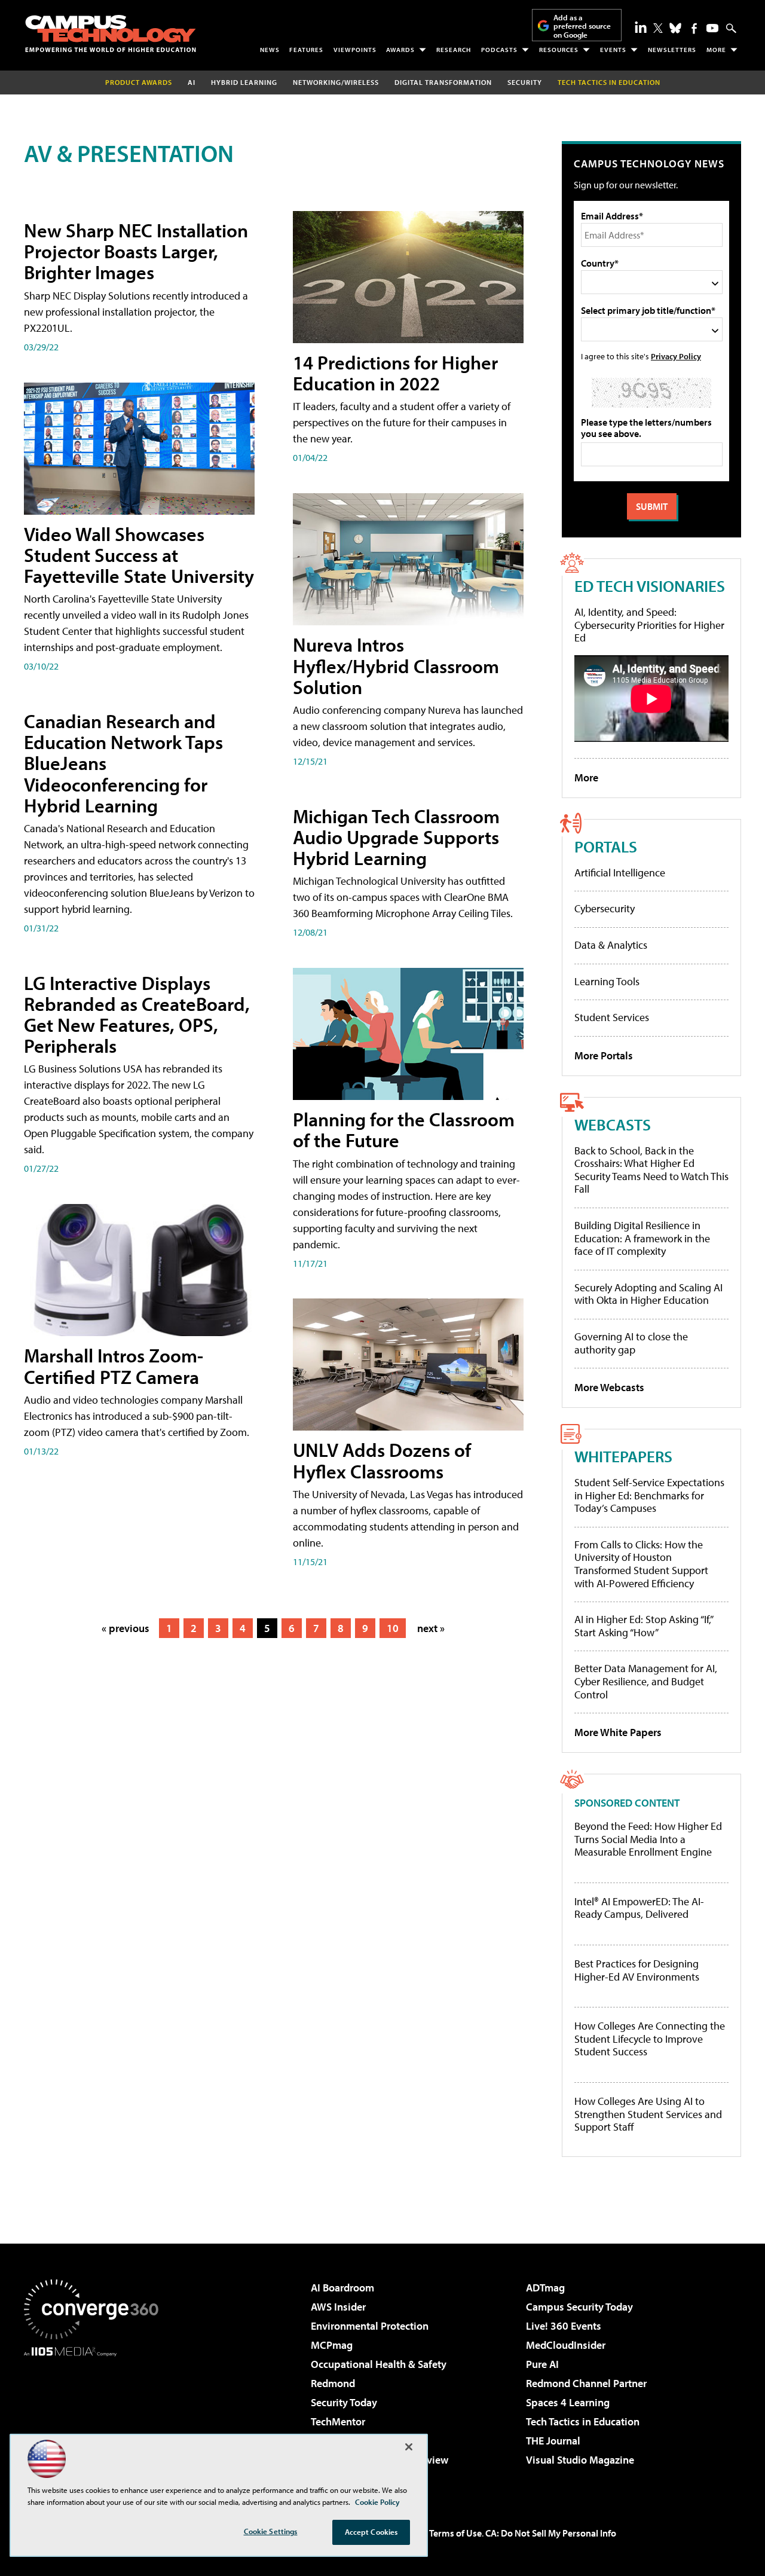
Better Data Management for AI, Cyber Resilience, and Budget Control (646, 1681)
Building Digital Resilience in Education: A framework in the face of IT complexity (642, 1238)
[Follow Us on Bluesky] (675, 28)
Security (525, 82)
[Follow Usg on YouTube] (712, 28)
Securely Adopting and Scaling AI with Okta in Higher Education (648, 1294)
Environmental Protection (370, 2326)
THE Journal (553, 2441)
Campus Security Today (579, 2307)
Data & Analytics (611, 945)
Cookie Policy (377, 2502)
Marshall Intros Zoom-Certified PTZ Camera (114, 1366)
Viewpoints (355, 50)
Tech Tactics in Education (583, 2421)
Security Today (344, 2402)
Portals (606, 846)
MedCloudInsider (566, 2345)
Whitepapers (623, 1456)
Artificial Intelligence (620, 873)
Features (306, 50)
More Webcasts (609, 1387)
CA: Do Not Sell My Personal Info (551, 2533)
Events (613, 50)
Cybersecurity (605, 908)
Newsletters (672, 50)
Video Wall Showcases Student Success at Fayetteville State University (139, 555)
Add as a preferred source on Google (582, 26)
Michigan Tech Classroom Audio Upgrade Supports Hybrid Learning (396, 837)
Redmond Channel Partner (586, 2383)
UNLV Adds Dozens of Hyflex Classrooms (382, 1460)
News (270, 50)
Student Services (612, 1017)
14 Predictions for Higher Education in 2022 (395, 373)
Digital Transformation (443, 82)
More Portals (604, 1055)
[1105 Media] (96, 2418)
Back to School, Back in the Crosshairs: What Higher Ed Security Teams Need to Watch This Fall (651, 1170)
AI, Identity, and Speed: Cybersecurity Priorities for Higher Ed (649, 625)
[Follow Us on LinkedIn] (641, 27)
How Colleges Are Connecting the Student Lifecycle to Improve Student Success (650, 2039)
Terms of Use (455, 2533)
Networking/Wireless (336, 82)
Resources (559, 50)
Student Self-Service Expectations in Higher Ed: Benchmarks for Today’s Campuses (649, 1495)
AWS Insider (338, 2307)
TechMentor (338, 2421)
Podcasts (499, 50)
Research (454, 50)
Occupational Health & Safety (379, 2364)
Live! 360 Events (564, 2326)
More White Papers (618, 1732)
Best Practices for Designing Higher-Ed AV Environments (637, 1970)
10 (393, 1628)
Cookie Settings (271, 2531)
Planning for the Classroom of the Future (404, 1130)
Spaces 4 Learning (568, 2402)
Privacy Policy (676, 356)
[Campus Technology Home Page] (111, 33)
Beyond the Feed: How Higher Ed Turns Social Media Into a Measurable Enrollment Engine (648, 1839)
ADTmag (545, 2288)
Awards (400, 50)
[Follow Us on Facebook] (694, 28)
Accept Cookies (371, 2532)
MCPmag (332, 2345)
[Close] (409, 2447)
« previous (126, 1628)
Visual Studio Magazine (580, 2460)
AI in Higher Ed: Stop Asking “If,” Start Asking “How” (643, 1626)
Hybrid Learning (244, 82)
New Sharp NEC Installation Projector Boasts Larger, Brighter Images (136, 251)
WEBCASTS (613, 1124)
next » (431, 1628)
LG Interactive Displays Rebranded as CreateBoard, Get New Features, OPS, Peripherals (137, 1014)
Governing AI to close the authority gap (631, 1343)
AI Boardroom (342, 2288)
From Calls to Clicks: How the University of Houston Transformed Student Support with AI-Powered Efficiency (641, 1564)
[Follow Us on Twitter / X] (658, 28)
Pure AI (542, 2364)
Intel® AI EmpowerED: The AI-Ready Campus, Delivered (639, 1908)
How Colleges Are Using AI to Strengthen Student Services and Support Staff (648, 2114)
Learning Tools (607, 981)
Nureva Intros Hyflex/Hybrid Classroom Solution (396, 665)
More (716, 50)
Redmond (333, 2383)
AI (192, 82)
